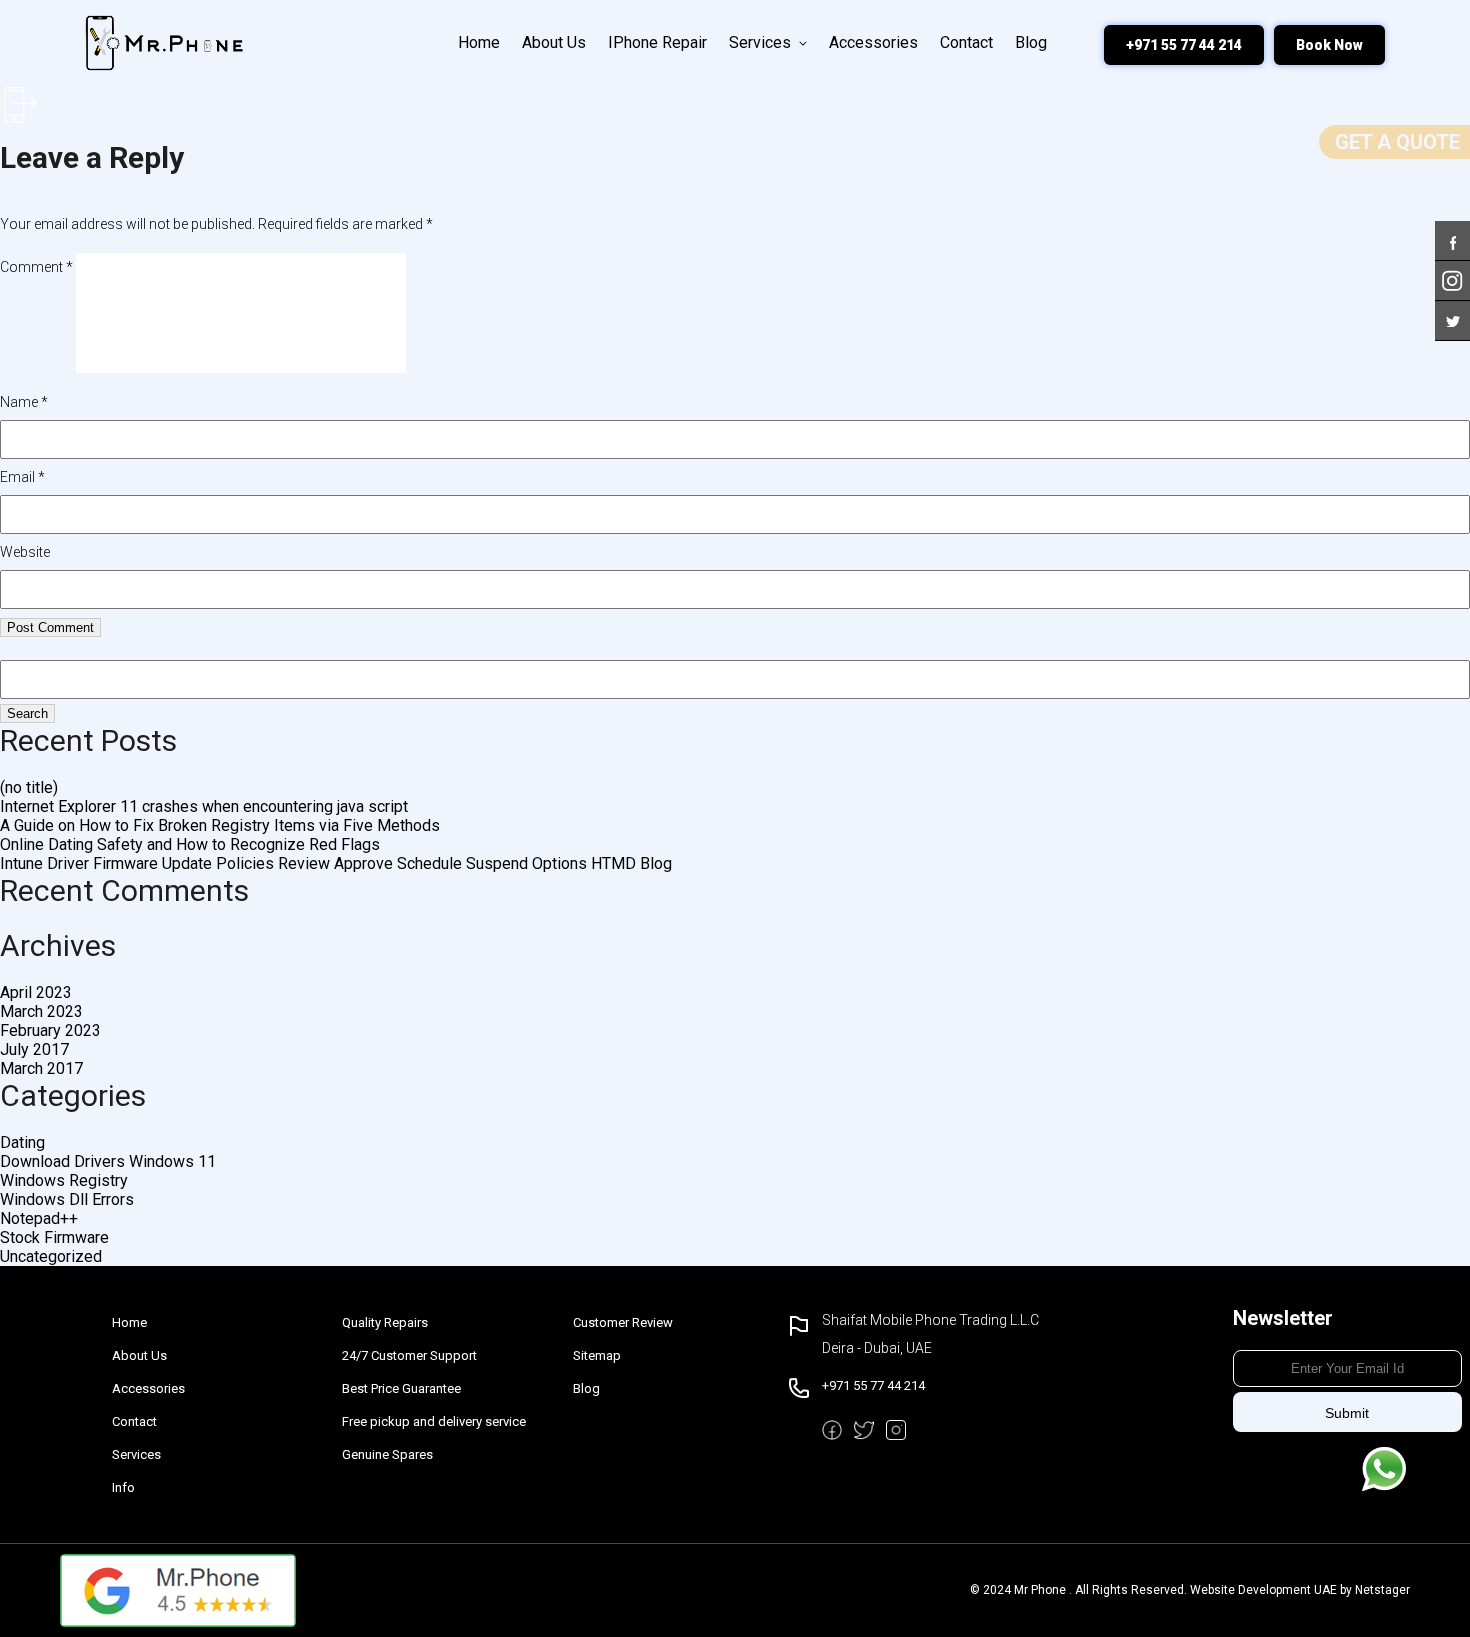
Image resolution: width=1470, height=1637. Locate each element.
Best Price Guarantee (401, 1388)
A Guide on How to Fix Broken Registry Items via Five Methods (220, 825)
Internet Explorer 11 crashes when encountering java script (204, 806)
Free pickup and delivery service (434, 1421)
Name (24, 402)
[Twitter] (1452, 310)
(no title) (29, 787)
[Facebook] (1452, 230)
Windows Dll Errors (67, 1199)
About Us (554, 42)
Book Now (1329, 45)
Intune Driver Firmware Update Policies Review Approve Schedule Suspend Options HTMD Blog (336, 863)
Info (123, 1487)
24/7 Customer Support (409, 1355)
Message (1384, 1469)
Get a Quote (1397, 142)
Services (760, 42)
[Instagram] (1452, 270)
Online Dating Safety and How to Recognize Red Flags (190, 844)
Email (22, 477)
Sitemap (597, 1355)
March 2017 (41, 1068)
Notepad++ (39, 1218)
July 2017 (34, 1049)
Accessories (873, 42)
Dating (22, 1142)
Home (479, 42)
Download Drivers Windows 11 (108, 1161)
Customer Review (623, 1322)
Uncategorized (51, 1256)
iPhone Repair (657, 42)
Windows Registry (64, 1180)
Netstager (1382, 1590)
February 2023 (50, 1030)
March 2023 (41, 1011)
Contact (966, 42)
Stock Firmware (54, 1237)
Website (25, 552)
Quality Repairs (385, 1322)
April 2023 (36, 992)
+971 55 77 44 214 (1184, 45)
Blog (1031, 42)
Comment (36, 267)
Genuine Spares (387, 1454)
